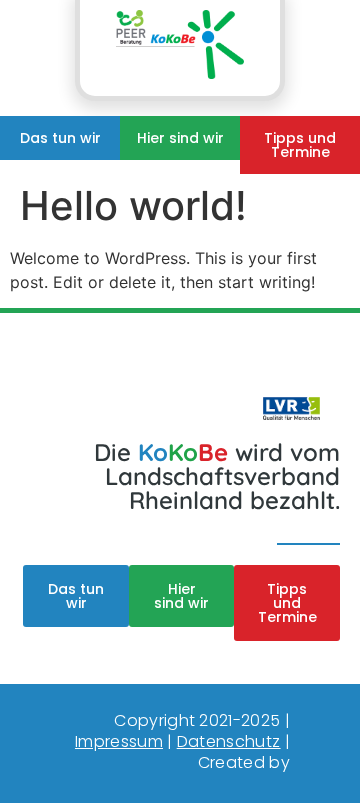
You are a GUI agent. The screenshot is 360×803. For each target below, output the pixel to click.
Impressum (119, 741)
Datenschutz (229, 741)
